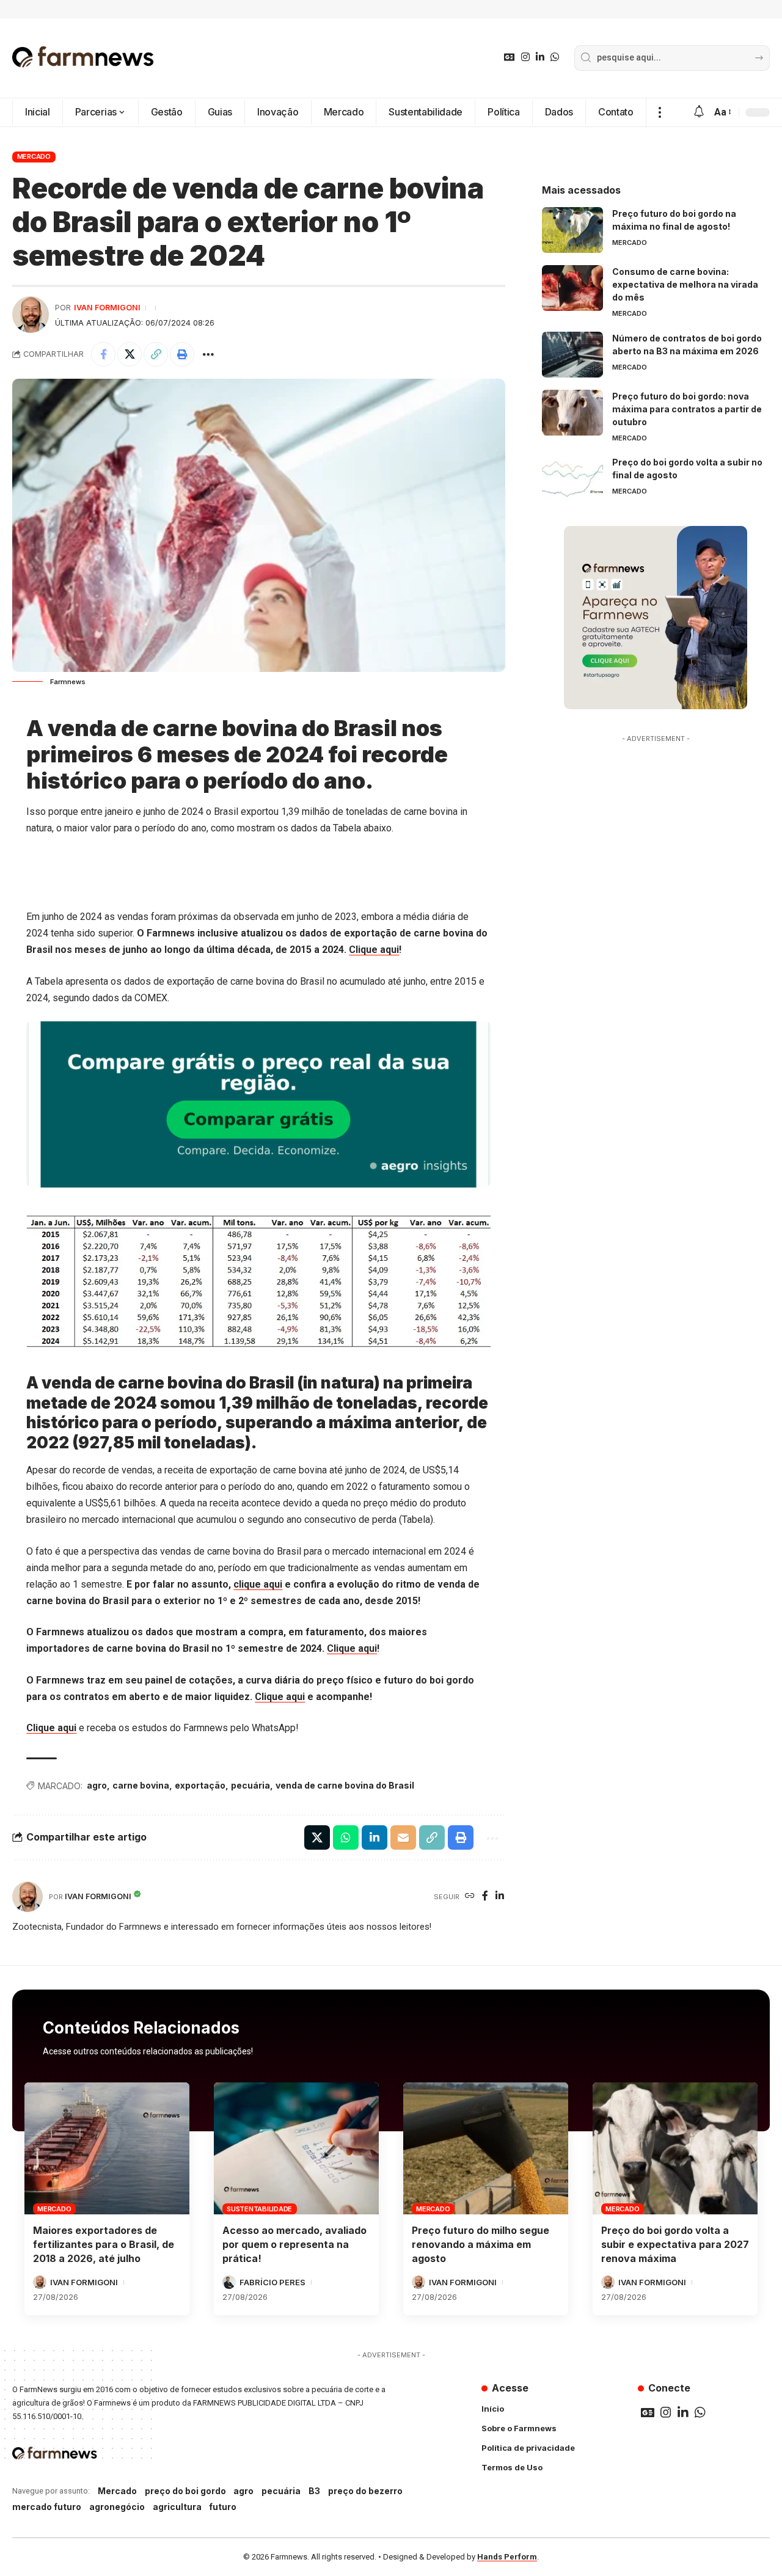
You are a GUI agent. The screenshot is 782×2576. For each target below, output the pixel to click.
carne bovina (141, 1785)
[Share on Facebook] (103, 354)
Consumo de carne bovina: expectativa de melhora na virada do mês (685, 284)
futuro (223, 2507)
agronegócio (117, 2507)
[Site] (470, 1896)
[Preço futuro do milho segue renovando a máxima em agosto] (486, 2148)
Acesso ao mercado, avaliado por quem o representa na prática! (294, 2244)
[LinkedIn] (540, 57)
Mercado (34, 156)
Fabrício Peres (272, 2282)
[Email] (403, 1837)
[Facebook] (485, 1896)
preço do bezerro (365, 2491)
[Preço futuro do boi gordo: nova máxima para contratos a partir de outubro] (572, 413)
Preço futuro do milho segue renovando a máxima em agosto (481, 2244)
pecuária (250, 1785)
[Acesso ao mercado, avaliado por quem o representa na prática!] (296, 2148)
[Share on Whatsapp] (346, 1837)
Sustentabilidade (259, 2209)
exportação (200, 1785)
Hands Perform (507, 2557)
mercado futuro (47, 2507)
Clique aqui (374, 950)
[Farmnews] (83, 58)
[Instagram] (525, 57)
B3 (314, 2491)
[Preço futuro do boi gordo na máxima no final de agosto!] (572, 230)
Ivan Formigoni (107, 308)
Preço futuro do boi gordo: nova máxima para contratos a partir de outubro (687, 409)
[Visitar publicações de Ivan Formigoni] (31, 315)
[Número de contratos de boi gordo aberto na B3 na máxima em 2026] (572, 355)
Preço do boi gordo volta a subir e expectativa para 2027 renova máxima (675, 2244)
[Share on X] (130, 354)
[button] (660, 112)
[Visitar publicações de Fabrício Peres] (229, 2282)
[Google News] (510, 57)
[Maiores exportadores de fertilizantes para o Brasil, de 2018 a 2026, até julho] (107, 2148)
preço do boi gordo (185, 2491)
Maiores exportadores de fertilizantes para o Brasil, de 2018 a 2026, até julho (104, 2244)
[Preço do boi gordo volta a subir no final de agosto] (572, 479)
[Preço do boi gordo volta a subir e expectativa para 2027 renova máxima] (675, 2148)
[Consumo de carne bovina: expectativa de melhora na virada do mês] (572, 288)
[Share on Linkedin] (375, 1837)
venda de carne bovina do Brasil (345, 1785)
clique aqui (258, 1584)
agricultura (177, 2507)
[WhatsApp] (555, 57)
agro (97, 1785)
